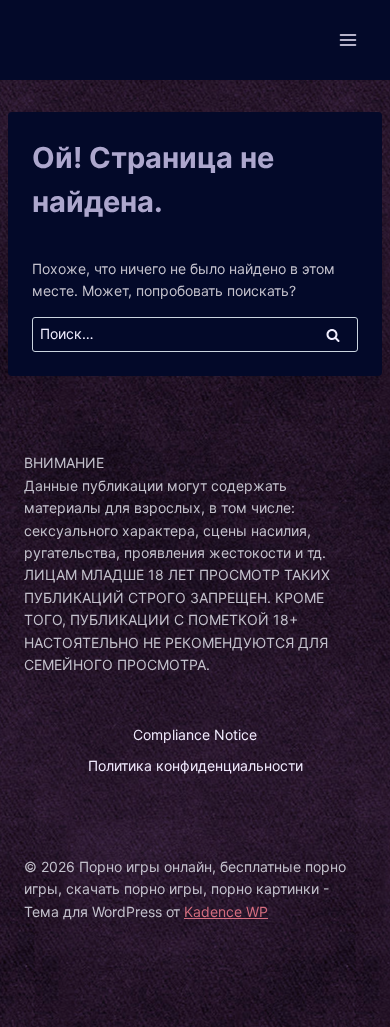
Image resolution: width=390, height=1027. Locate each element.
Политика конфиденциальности (195, 765)
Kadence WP (226, 911)
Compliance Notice (195, 734)
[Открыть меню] (347, 39)
